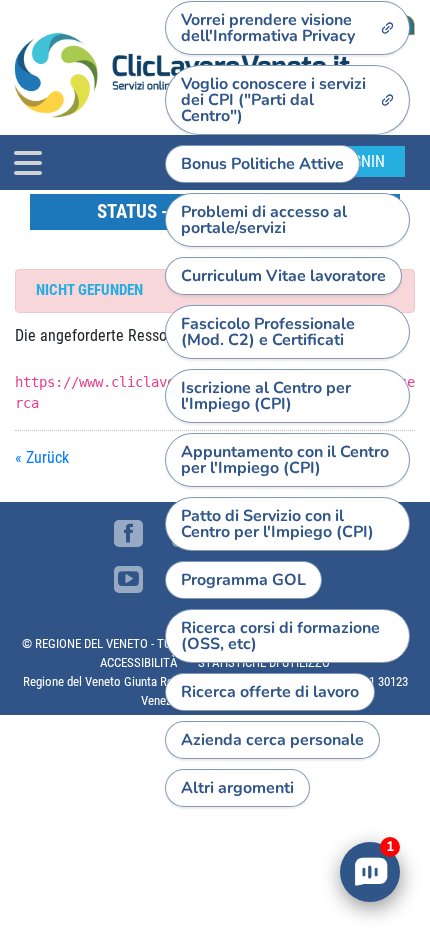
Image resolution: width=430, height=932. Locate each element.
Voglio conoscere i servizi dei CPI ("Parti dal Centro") (273, 100)
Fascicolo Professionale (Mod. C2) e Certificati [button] (268, 332)
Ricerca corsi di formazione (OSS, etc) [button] (280, 636)
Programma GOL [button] (243, 580)
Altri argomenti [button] (237, 788)
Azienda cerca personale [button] (272, 740)
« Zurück (42, 457)
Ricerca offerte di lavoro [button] (270, 692)
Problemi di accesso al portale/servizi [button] (264, 220)
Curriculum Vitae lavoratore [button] (283, 276)
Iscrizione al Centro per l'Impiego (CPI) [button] (266, 396)
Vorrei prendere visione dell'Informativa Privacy (268, 28)
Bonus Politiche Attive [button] (262, 164)
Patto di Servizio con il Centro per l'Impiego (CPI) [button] (277, 524)
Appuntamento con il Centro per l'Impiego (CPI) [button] (285, 460)
